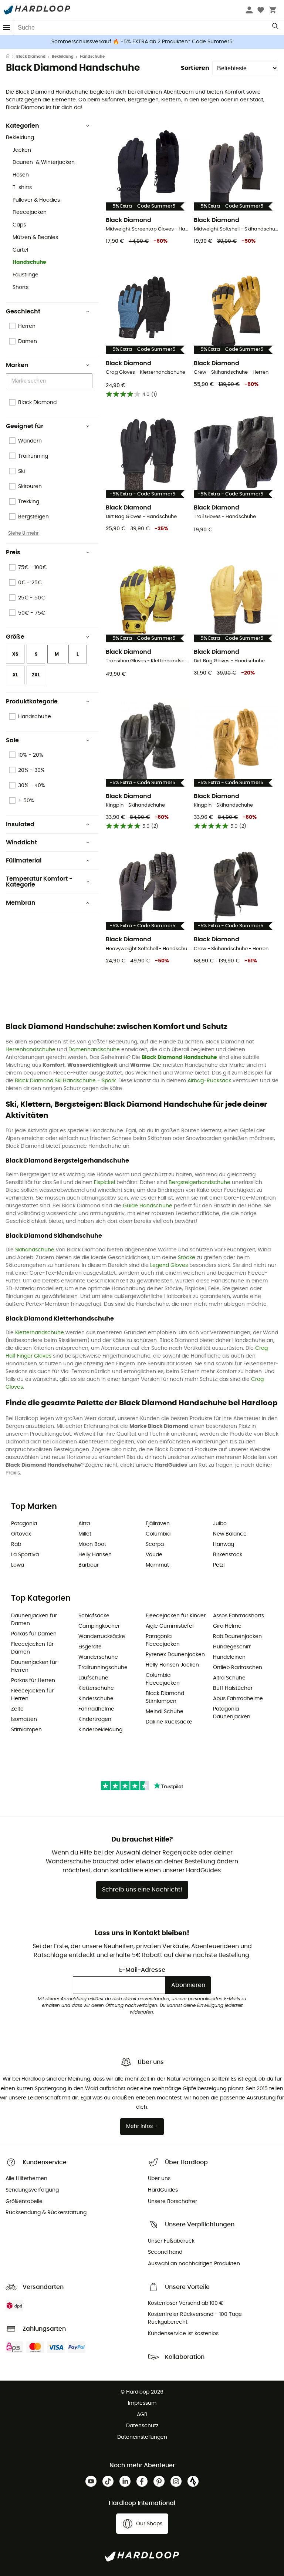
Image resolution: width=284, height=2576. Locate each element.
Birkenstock (228, 1555)
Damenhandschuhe (94, 1050)
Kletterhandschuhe (40, 1333)
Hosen (21, 175)
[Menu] (7, 28)
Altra (84, 1524)
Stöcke (187, 1258)
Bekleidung (63, 57)
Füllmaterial (24, 861)
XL (15, 675)
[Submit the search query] (276, 28)
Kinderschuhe (96, 1699)
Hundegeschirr (232, 1647)
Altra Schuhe (229, 1678)
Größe (15, 637)
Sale (12, 740)
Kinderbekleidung (100, 1730)
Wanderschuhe (98, 1657)
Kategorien (23, 126)
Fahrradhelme (96, 1709)
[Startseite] (11, 57)
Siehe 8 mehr (23, 533)
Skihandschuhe (35, 1250)
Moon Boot (92, 1544)
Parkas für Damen (34, 1634)
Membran (21, 903)
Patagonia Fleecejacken (163, 1640)
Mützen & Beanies (35, 238)
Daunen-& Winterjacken (44, 162)
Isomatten (24, 1719)
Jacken (22, 150)
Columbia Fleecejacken (163, 1679)
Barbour (89, 1565)
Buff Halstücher (233, 1688)
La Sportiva (25, 1555)
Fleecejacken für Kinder (176, 1616)
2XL (36, 675)
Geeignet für (25, 426)
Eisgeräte (90, 1647)
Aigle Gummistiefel (170, 1626)
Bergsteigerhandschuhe (200, 1183)
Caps (19, 225)
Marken (17, 365)
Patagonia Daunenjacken (232, 1713)
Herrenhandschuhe (31, 1050)
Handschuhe (29, 262)
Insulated (20, 824)
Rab (16, 1544)
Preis (13, 552)
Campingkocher (99, 1626)
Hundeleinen (229, 1657)
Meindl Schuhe (165, 1712)
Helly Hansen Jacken (172, 1665)
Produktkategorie (32, 702)
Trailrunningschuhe (103, 1668)
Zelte (17, 1709)
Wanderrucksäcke (102, 1637)
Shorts (21, 287)
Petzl (219, 1565)
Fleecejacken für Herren (32, 1695)
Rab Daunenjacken (237, 1637)
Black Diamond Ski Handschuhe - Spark (65, 1081)
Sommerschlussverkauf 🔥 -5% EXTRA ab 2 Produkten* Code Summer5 (142, 42)
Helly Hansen (95, 1555)
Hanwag (224, 1544)
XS (15, 654)
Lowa (18, 1565)
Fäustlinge (26, 275)
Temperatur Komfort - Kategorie (39, 882)
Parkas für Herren (33, 1681)
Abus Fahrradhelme (238, 1699)
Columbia (158, 1534)
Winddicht (21, 843)
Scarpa (155, 1544)
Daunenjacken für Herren (34, 1666)
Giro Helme (227, 1626)
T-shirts (22, 188)
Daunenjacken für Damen (34, 1620)
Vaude (154, 1555)
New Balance (230, 1534)
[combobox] (50, 381)
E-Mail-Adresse (142, 1970)
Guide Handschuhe (148, 1206)
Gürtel (20, 250)
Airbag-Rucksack (209, 1081)
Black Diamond (31, 57)
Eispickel (104, 1183)
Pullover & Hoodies (36, 200)
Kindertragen (95, 1719)
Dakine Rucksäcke (169, 1722)
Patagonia (24, 1524)
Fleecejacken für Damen (32, 1648)
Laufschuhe (93, 1678)
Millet (85, 1534)
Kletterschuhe (96, 1688)
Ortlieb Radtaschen (238, 1668)
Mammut (157, 1565)
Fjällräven (158, 1524)
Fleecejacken (30, 212)
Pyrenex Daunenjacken (175, 1655)
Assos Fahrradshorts (239, 1616)
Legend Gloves (169, 1265)
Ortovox (21, 1534)
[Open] (89, 381)
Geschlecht (23, 312)
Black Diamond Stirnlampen (165, 1697)
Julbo (220, 1524)
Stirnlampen (26, 1730)
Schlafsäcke (94, 1616)
